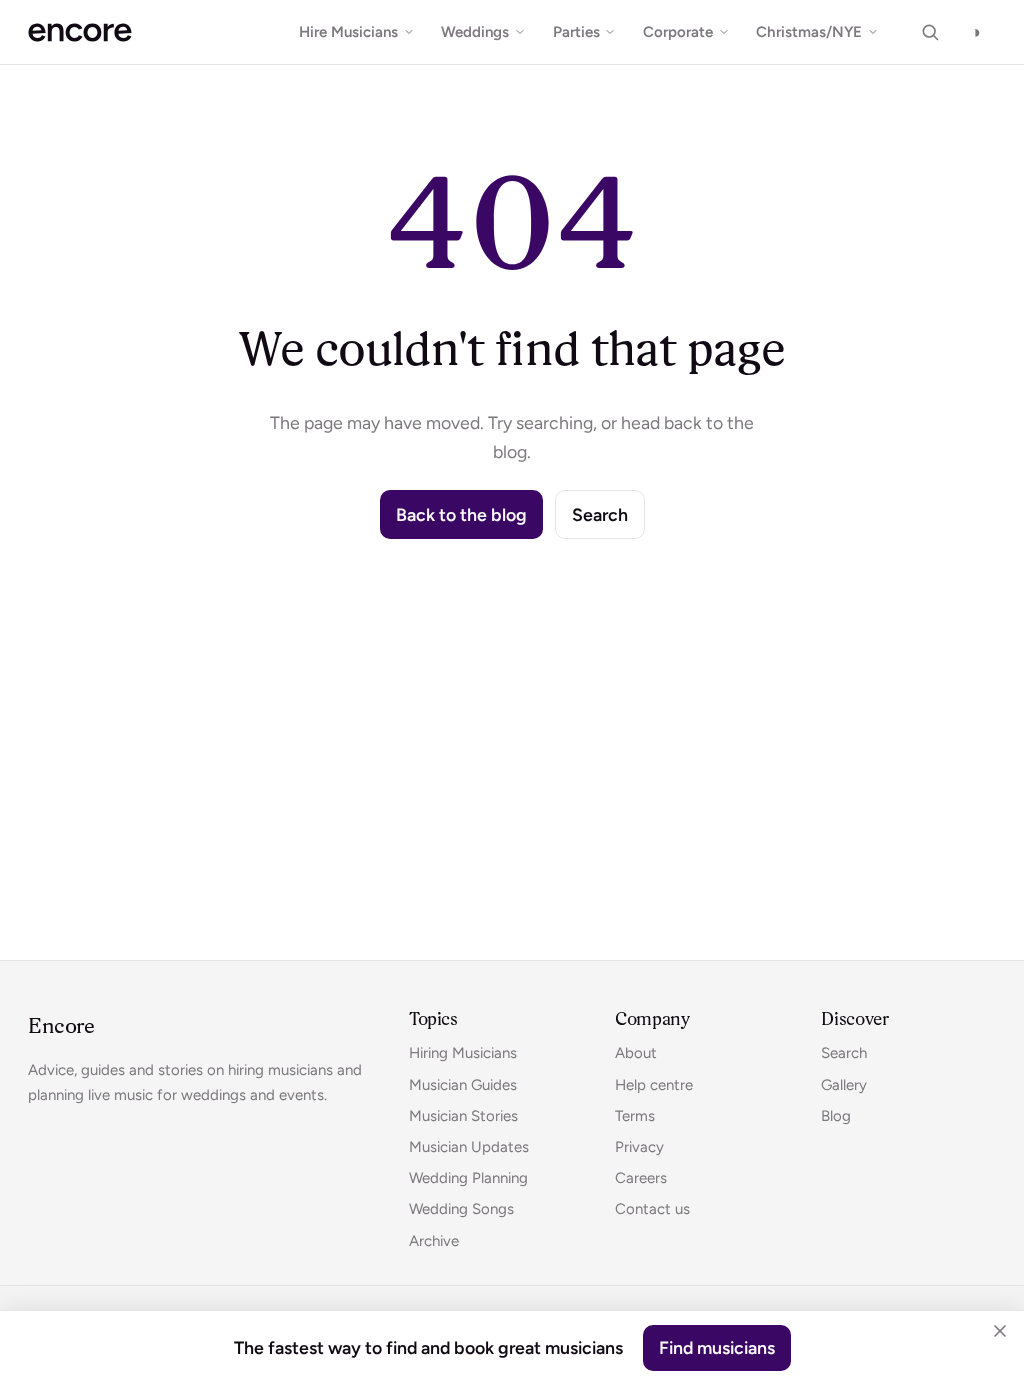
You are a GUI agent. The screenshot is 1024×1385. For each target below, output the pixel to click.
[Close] (1000, 1331)
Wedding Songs (461, 1209)
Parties (576, 32)
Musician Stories (463, 1116)
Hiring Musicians (463, 1053)
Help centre (654, 1085)
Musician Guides (463, 1085)
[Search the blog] (930, 32)
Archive (434, 1241)
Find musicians (717, 1347)
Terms (635, 1116)
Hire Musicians (348, 32)
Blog (836, 1116)
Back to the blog (461, 514)
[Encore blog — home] (79, 32)
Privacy (639, 1147)
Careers (641, 1178)
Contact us (652, 1209)
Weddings (475, 32)
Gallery (844, 1085)
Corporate (678, 32)
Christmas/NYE (809, 32)
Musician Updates (469, 1147)
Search (600, 514)
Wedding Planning (468, 1178)
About (636, 1053)
